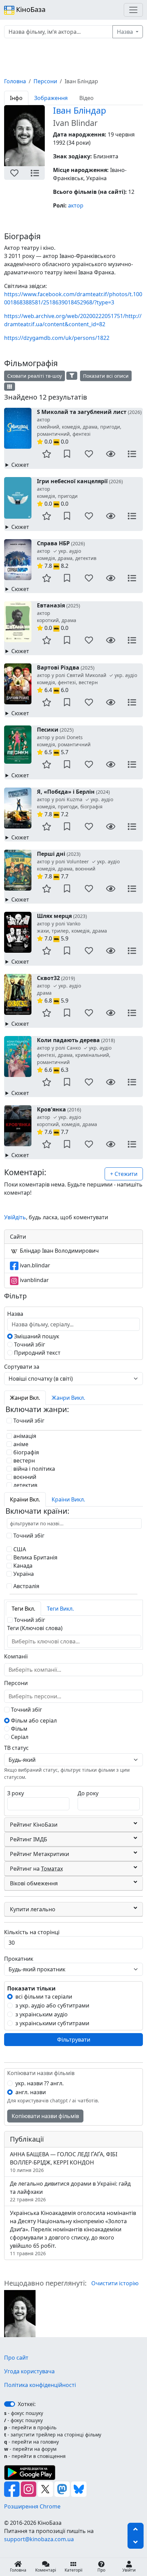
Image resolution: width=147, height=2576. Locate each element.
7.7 (78, 865)
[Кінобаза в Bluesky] (79, 2489)
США (19, 1549)
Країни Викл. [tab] (68, 1499)
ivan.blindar (34, 1265)
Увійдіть (15, 1217)
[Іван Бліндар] (20, 2313)
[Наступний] (49, 139)
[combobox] (49, 1641)
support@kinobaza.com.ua (39, 2539)
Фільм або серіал (33, 1721)
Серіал (19, 1737)
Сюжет (20, 465)
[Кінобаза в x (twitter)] (46, 2489)
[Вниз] (136, 2542)
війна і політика (34, 1469)
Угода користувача (29, 2371)
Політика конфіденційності (40, 2385)
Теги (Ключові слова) (35, 1628)
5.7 (64, 741)
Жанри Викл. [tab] (68, 1398)
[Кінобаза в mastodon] (63, 2489)
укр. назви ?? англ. (39, 2083)
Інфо (16, 98)
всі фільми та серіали (44, 1997)
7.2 (75, 803)
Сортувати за (22, 1367)
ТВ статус (16, 1748)
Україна (23, 1574)
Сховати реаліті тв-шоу (35, 376)
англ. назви (31, 2092)
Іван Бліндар (79, 110)
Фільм (18, 1729)
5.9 (72, 927)
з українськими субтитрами (52, 2023)
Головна (15, 81)
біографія (25, 1452)
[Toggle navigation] (133, 10)
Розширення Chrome (32, 2506)
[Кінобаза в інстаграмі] (29, 2489)
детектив (25, 1485)
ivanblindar (34, 1280)
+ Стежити (124, 1174)
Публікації (27, 2139)
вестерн (23, 1460)
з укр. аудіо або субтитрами (52, 2005)
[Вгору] (136, 2529)
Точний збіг (29, 1344)
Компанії (16, 1656)
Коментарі (46, 2570)
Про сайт (16, 2358)
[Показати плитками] (10, 387)
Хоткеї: (27, 2404)
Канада (22, 1566)
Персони (45, 81)
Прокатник (19, 1959)
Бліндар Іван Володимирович (59, 1251)
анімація (24, 1436)
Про (101, 2570)
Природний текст (37, 1353)
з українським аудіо (42, 2014)
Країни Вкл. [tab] (25, 1499)
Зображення (51, 98)
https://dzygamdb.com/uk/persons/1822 (57, 338)
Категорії (73, 2570)
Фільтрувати (74, 2040)
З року (16, 1793)
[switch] (10, 2404)
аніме (20, 1444)
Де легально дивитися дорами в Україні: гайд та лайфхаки (70, 2191)
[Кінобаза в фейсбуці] (12, 2489)
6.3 (76, 1055)
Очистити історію (115, 2283)
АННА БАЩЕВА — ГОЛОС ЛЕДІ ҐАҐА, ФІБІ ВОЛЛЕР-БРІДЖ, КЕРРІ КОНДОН (64, 2162)
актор (76, 205)
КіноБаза (30, 9)
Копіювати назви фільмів (45, 2116)
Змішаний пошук (36, 1336)
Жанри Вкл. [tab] (25, 1398)
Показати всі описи (106, 376)
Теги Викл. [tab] (60, 1609)
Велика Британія (35, 1557)
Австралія (26, 1586)
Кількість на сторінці (32, 1932)
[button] (14, 173)
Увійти (129, 2570)
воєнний (24, 1477)
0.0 (89, 427)
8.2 (67, 555)
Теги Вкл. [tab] (23, 1609)
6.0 (87, 679)
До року (88, 1793)
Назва (126, 32)
